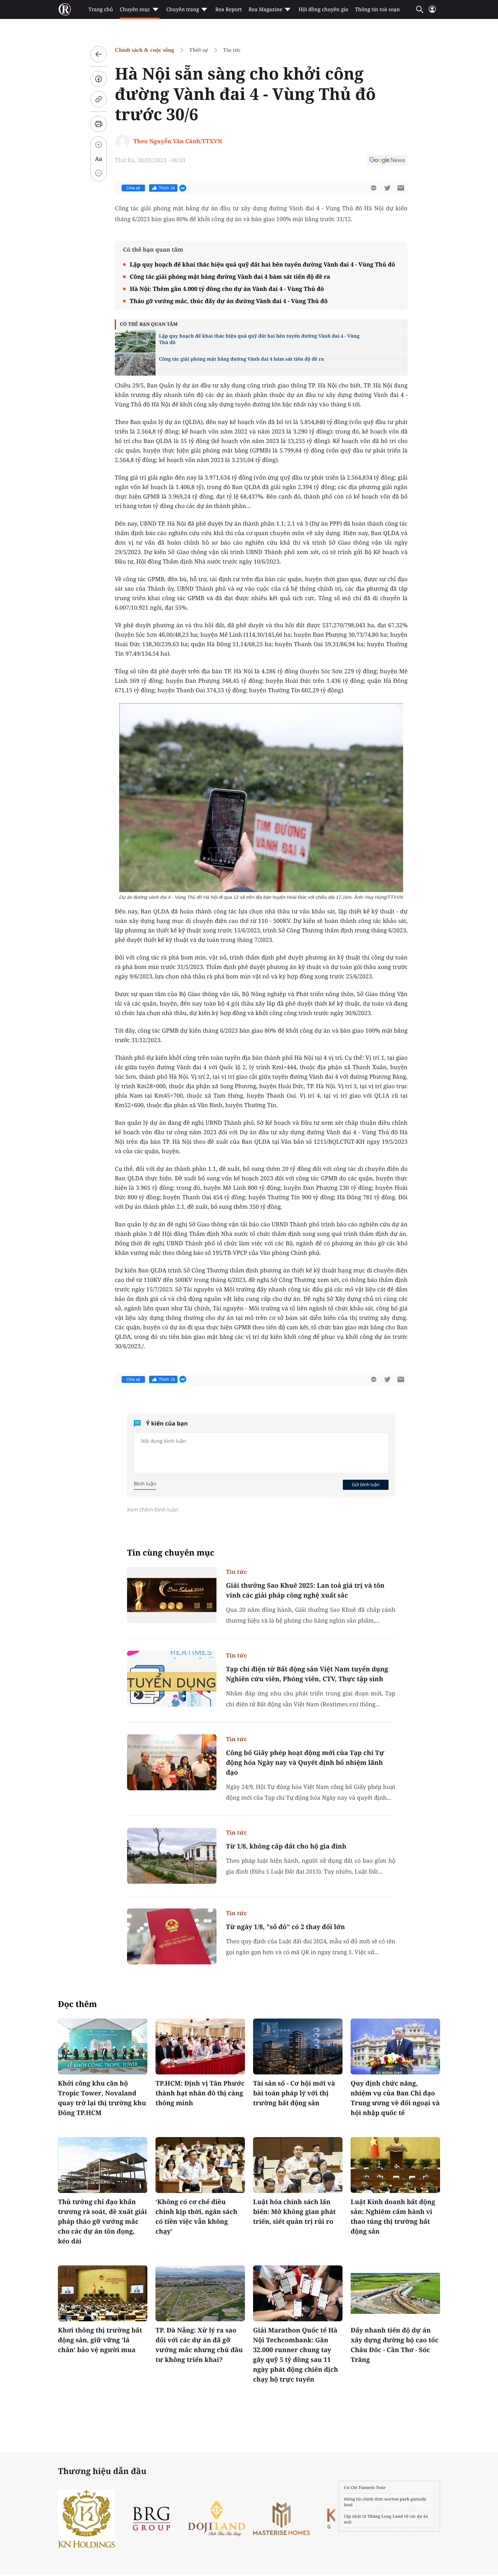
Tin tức (232, 50)
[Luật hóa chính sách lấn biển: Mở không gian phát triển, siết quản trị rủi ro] (298, 2165)
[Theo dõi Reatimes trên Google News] (387, 161)
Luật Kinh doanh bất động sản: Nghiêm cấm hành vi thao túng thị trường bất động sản (393, 2216)
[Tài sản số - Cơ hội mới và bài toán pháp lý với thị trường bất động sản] (298, 2046)
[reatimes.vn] (65, 9)
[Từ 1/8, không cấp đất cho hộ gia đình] (172, 1856)
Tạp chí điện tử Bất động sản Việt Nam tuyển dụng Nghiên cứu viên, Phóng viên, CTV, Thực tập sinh (307, 1674)
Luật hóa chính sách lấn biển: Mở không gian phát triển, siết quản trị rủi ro (294, 2212)
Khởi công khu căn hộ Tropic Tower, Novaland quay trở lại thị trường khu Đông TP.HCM (102, 2098)
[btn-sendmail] (401, 188)
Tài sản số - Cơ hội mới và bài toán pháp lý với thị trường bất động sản (294, 2093)
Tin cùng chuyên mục (171, 1553)
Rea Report (228, 9)
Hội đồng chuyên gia (323, 9)
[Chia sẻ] (99, 79)
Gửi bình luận (366, 1484)
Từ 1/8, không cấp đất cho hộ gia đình (286, 1846)
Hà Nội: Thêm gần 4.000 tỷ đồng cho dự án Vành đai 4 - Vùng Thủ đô (227, 289)
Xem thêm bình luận (153, 1509)
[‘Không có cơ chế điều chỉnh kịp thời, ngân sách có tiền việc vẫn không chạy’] (200, 2165)
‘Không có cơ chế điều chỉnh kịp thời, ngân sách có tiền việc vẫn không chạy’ (196, 2216)
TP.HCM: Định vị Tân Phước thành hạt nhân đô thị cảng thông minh (200, 2093)
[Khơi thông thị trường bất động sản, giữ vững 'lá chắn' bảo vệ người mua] (103, 2293)
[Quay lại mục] (99, 54)
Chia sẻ (133, 188)
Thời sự (199, 50)
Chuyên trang (183, 9)
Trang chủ (101, 9)
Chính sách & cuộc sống (144, 50)
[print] (99, 124)
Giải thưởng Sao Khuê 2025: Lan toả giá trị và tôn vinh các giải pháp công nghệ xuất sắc (305, 1590)
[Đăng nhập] (432, 12)
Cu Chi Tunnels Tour (365, 2487)
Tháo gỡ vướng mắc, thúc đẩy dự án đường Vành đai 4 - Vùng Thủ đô (229, 301)
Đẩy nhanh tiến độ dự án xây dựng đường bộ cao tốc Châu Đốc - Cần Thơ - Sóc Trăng (395, 2345)
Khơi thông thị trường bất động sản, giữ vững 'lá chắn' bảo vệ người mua (100, 2340)
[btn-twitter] (387, 188)
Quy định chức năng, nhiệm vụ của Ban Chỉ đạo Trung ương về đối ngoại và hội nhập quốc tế (395, 2098)
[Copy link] (99, 99)
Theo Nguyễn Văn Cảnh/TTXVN (178, 141)
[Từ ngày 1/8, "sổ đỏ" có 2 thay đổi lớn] (172, 1936)
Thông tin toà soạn (378, 9)
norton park (397, 2499)
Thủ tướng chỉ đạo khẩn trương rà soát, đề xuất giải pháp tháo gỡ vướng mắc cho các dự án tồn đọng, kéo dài (102, 2221)
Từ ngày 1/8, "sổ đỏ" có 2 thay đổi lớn (285, 1927)
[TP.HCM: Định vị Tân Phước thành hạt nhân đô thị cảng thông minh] (200, 2046)
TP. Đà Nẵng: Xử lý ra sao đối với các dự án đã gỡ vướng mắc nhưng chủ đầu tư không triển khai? (199, 2345)
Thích (167, 188)
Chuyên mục (135, 9)
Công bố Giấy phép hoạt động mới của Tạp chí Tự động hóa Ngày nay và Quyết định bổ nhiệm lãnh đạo (305, 1762)
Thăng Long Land (385, 2516)
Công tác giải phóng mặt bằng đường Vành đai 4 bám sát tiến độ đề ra (230, 277)
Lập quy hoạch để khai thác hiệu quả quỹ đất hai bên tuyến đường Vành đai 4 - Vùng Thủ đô (262, 264)
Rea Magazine (265, 9)
